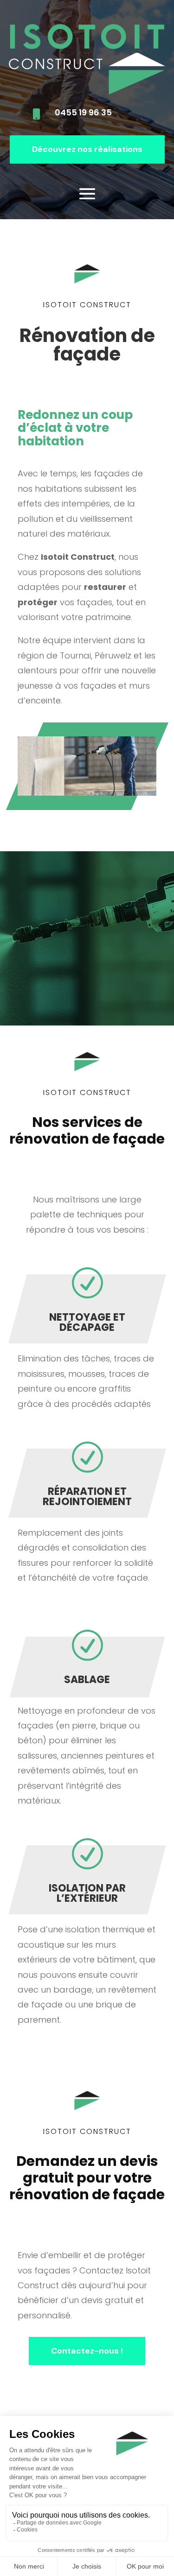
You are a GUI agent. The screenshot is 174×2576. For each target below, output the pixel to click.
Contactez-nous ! (87, 2351)
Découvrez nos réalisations (87, 149)
